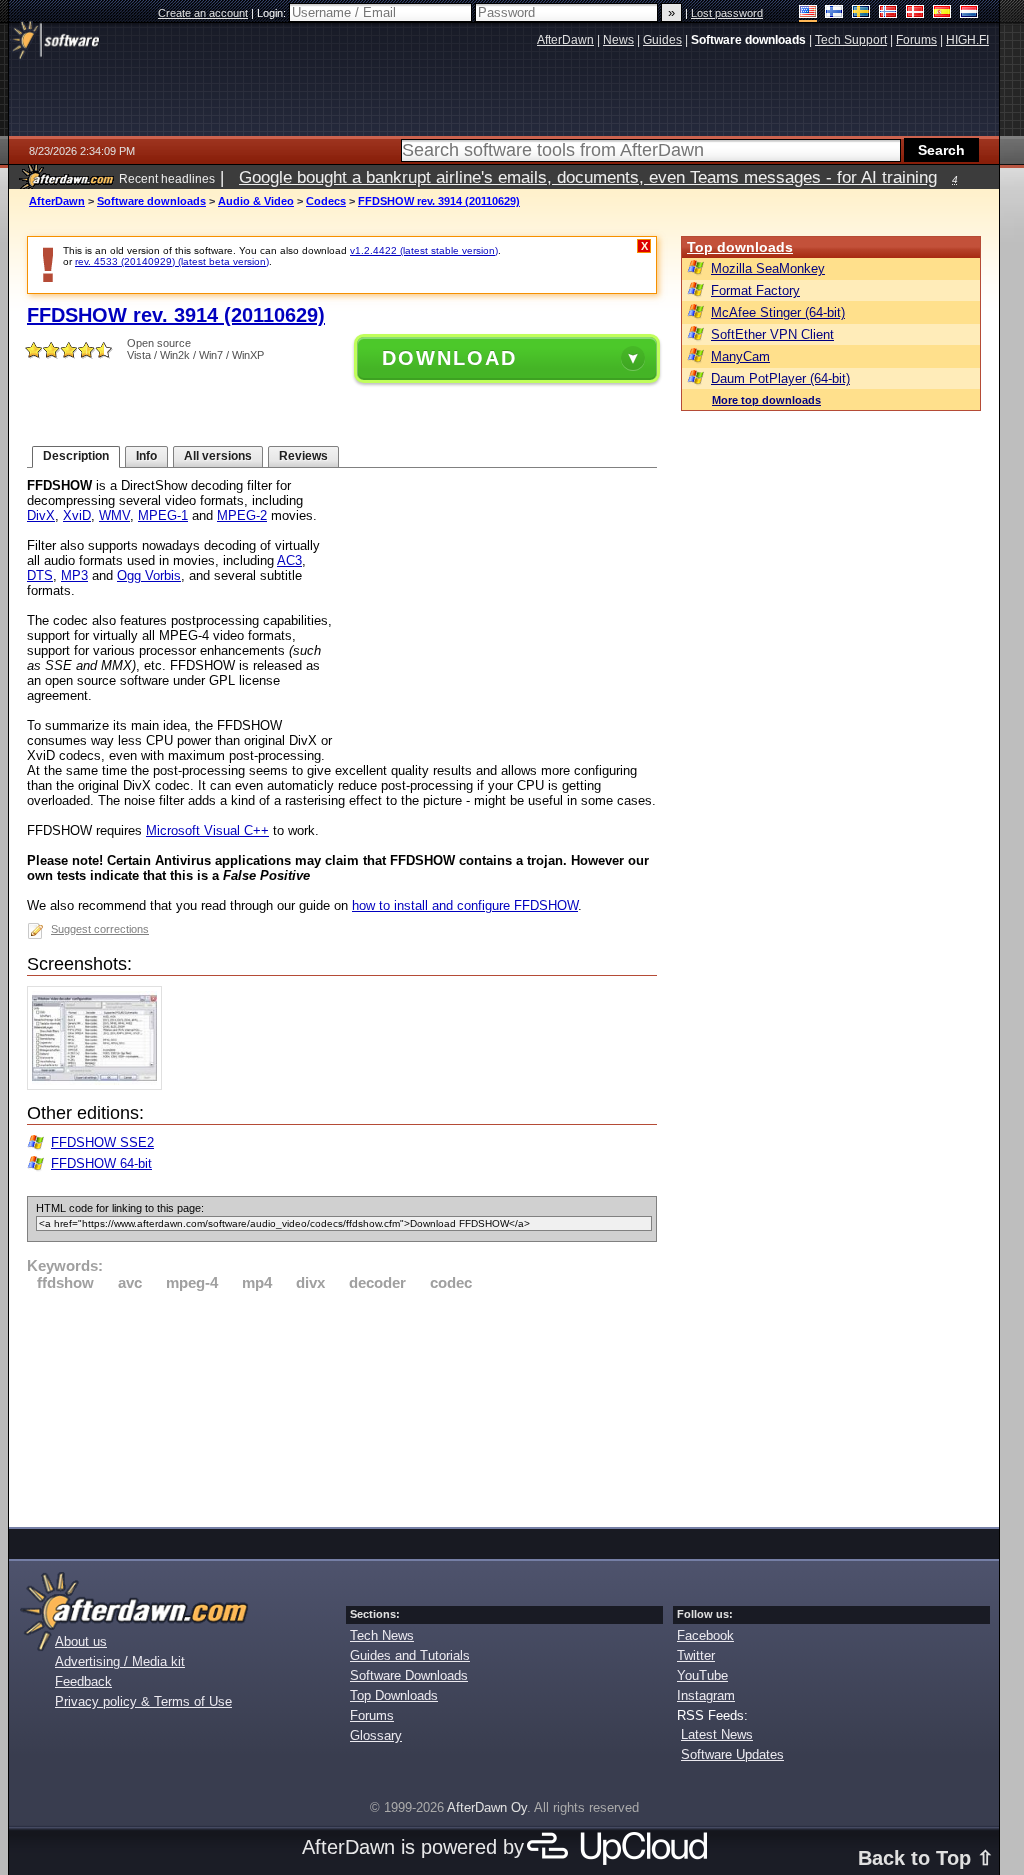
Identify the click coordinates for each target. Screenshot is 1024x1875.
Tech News (382, 1635)
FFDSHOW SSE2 (102, 1142)
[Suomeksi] (834, 13)
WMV (114, 515)
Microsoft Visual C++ (207, 830)
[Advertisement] (342, 1406)
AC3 (289, 560)
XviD (77, 515)
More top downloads (766, 400)
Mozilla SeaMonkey (768, 268)
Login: (273, 13)
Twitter (696, 1655)
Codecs (326, 201)
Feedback (83, 1681)
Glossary (376, 1735)
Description (76, 456)
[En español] (942, 13)
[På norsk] (888, 13)
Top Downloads (394, 1695)
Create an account (203, 13)
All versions (218, 456)
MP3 (74, 575)
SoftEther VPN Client (772, 334)
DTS (40, 575)
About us (81, 1641)
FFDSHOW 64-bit (101, 1163)
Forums (372, 1715)
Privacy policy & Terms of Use (143, 1701)
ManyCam (740, 356)
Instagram (706, 1695)
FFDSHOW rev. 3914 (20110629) (439, 201)
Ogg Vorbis (149, 575)
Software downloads (151, 201)
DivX (41, 515)
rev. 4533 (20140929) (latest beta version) (172, 261)
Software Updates (732, 1754)
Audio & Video (256, 201)
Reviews (303, 456)
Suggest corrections (100, 929)
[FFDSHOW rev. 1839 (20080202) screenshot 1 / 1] (99, 1085)
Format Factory (755, 290)
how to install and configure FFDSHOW (465, 905)
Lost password (727, 13)
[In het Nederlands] (969, 13)
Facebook (705, 1635)
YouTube (702, 1675)
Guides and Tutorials (410, 1655)
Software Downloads (409, 1675)
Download (449, 358)
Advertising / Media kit (120, 1661)
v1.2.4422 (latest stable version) (424, 250)
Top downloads (740, 247)
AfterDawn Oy (487, 1807)
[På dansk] (915, 13)
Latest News (717, 1734)
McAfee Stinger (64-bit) (778, 312)
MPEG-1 (163, 515)
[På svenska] (861, 13)
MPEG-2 (242, 515)
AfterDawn (57, 201)
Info (146, 456)
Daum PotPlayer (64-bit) (780, 378)
